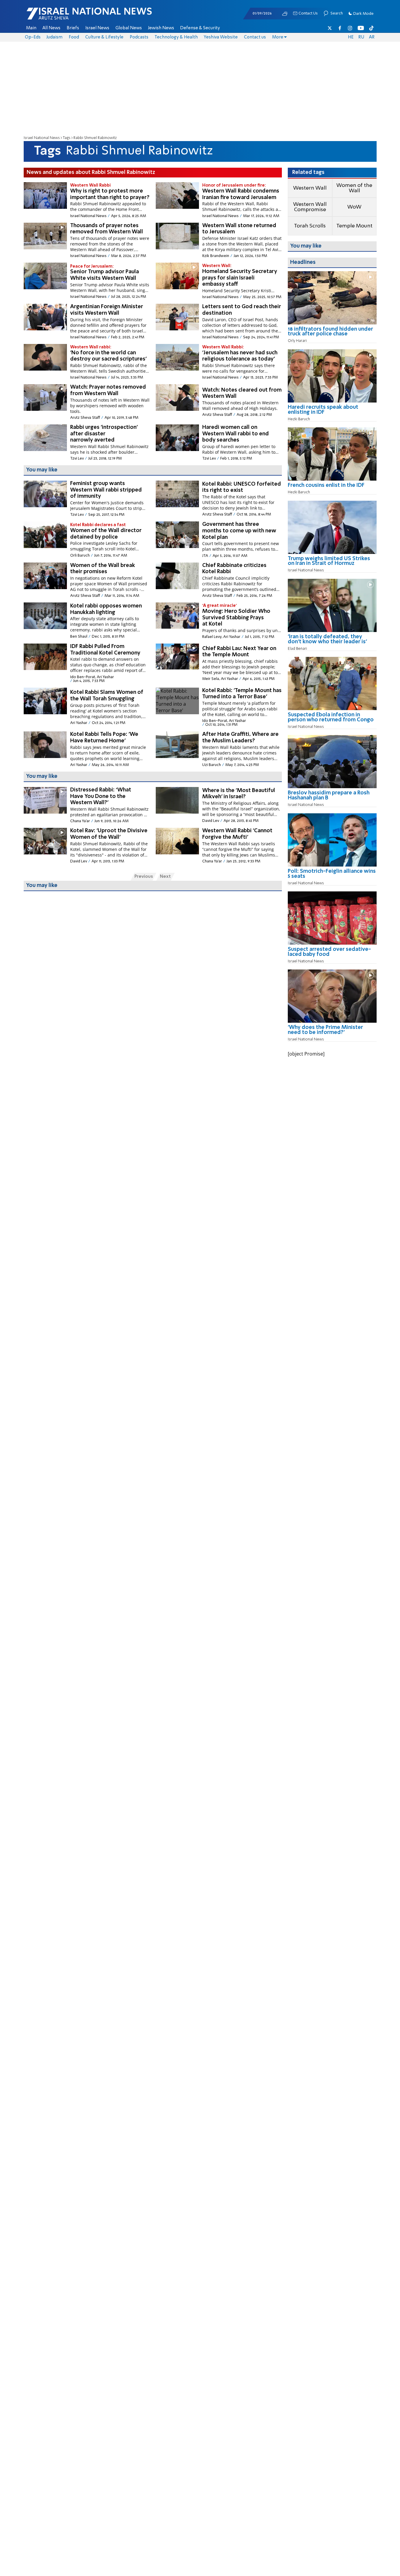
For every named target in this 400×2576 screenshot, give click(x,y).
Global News (129, 28)
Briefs (73, 28)
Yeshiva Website (221, 37)
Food (74, 37)
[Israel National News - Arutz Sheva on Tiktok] (371, 28)
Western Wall (310, 188)
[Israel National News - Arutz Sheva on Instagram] (350, 28)
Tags (67, 138)
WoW (354, 207)
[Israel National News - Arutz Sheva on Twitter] (330, 28)
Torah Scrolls (310, 226)
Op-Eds (33, 37)
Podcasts (139, 37)
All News (51, 28)
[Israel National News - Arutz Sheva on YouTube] (361, 28)
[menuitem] (31, 28)
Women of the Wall (354, 188)
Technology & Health (176, 37)
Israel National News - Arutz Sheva (74, 17)
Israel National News (42, 138)
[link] (332, 334)
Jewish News (161, 28)
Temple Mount (354, 226)
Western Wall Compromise (310, 207)
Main (31, 28)
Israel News (97, 28)
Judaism (54, 37)
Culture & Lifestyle (104, 37)
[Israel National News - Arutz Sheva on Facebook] (340, 28)
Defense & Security (200, 28)
